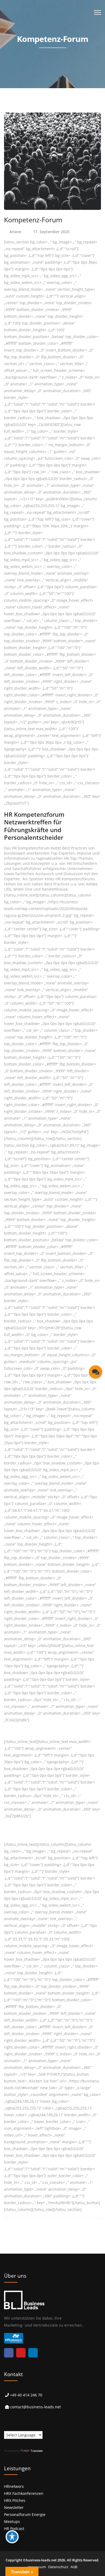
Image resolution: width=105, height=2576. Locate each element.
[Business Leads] (39, 42)
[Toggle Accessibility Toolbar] (12, 2537)
